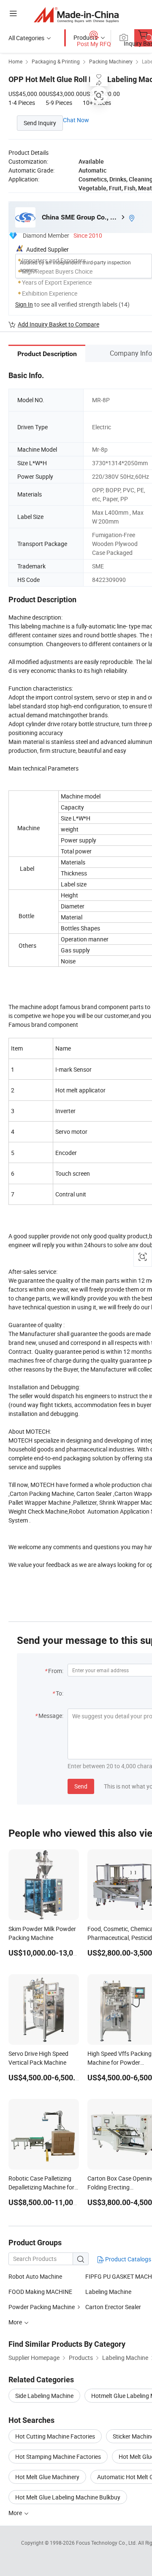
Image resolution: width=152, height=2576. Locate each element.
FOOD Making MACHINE (40, 2292)
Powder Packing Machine (42, 2307)
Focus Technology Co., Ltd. (107, 2543)
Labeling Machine (108, 2292)
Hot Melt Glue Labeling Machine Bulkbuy (68, 2497)
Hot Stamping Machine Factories (58, 2457)
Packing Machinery (111, 61)
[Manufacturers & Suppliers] (76, 15)
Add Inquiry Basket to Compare (58, 324)
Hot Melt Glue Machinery (47, 2477)
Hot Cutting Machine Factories (55, 2436)
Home (15, 61)
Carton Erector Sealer (113, 2307)
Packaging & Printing (56, 61)
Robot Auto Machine (35, 2276)
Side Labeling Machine (44, 2396)
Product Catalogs (128, 2259)
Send (81, 1786)
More (16, 2513)
